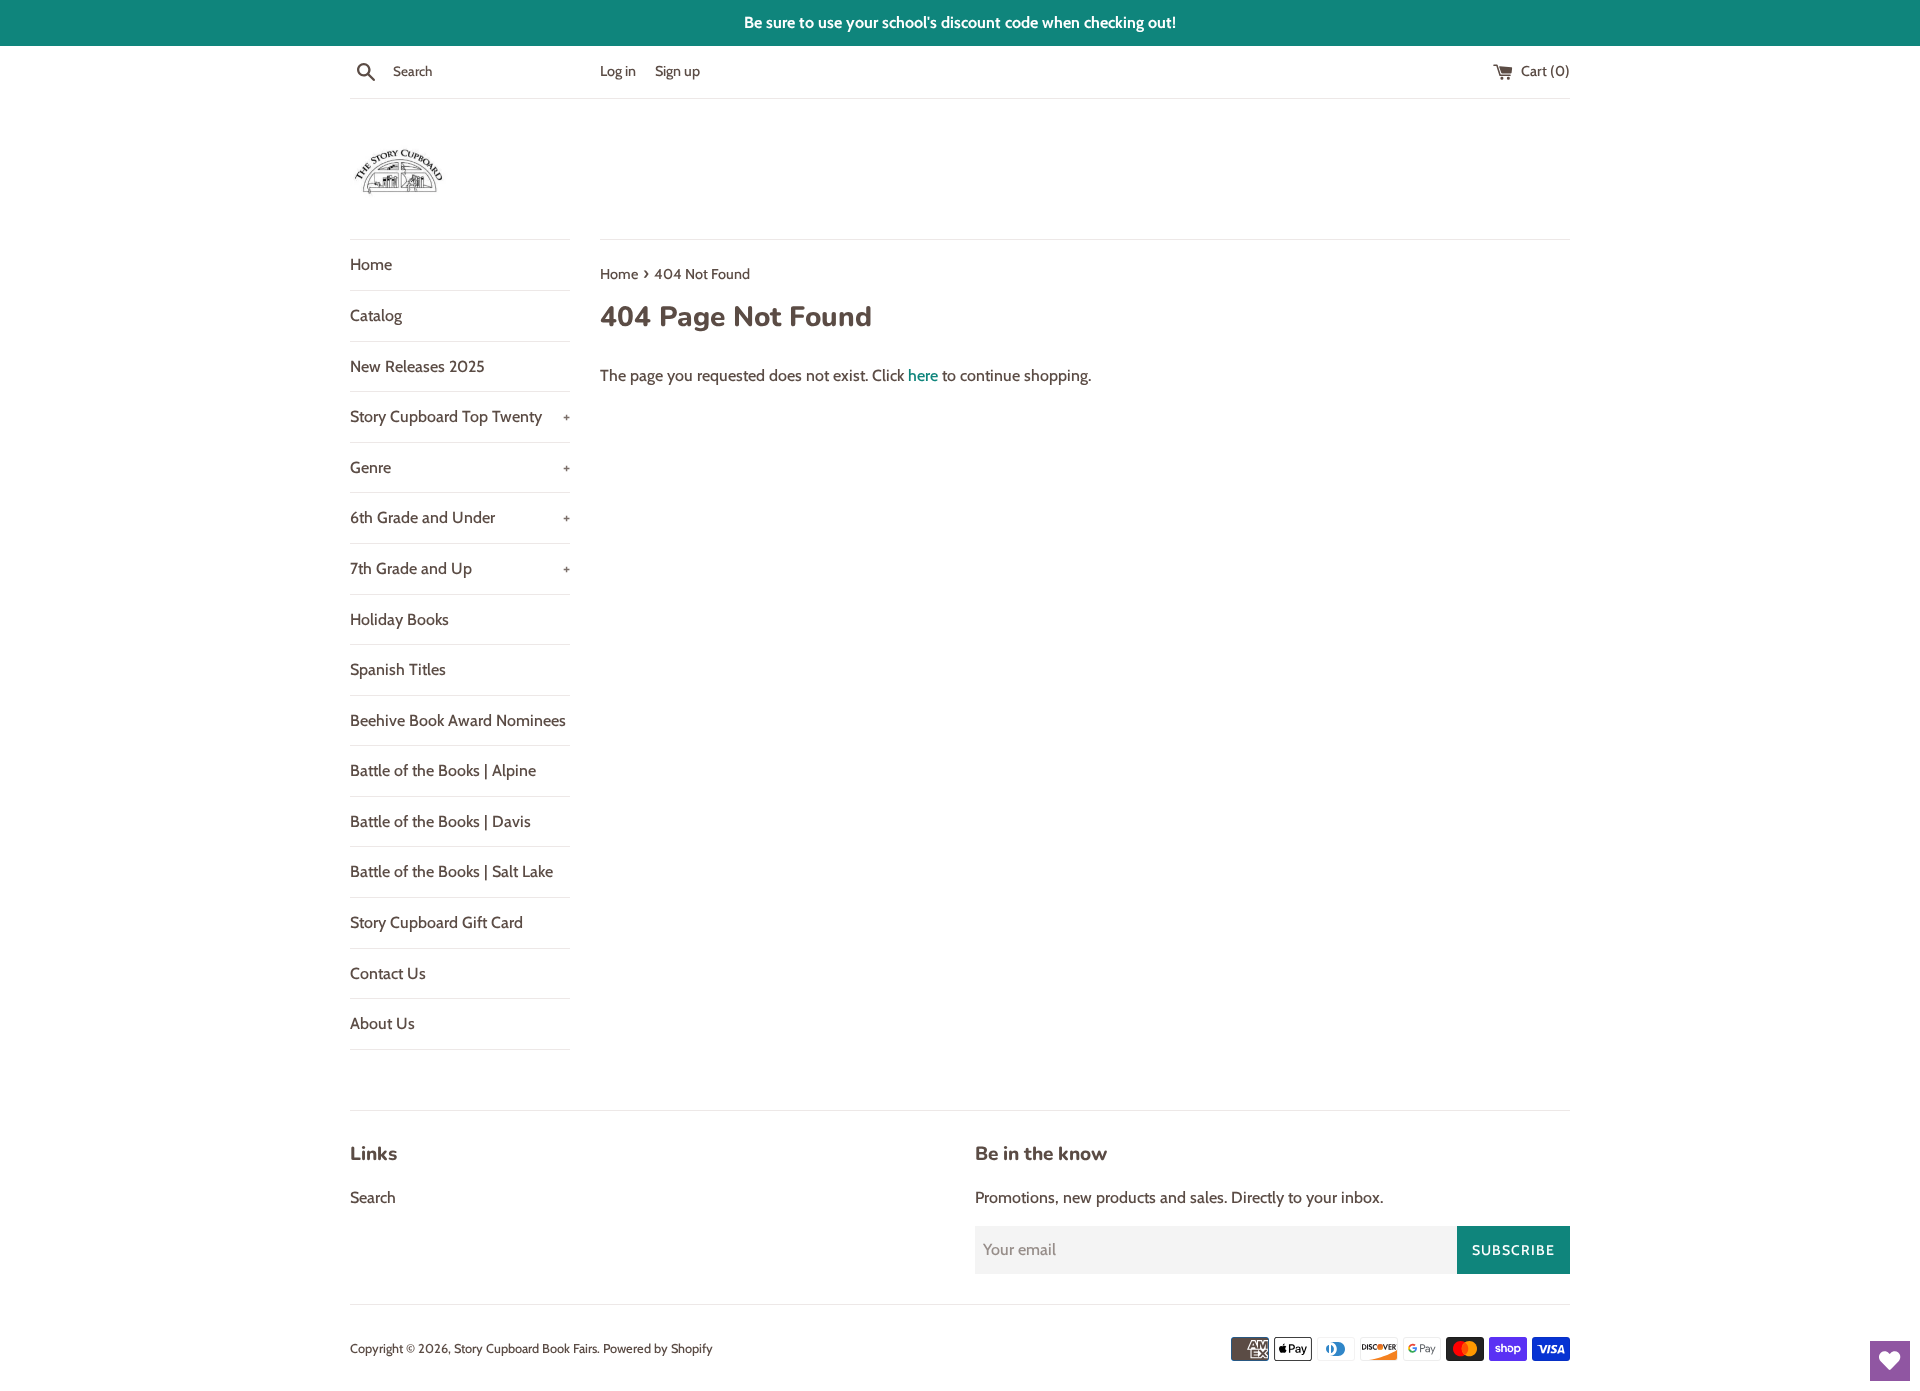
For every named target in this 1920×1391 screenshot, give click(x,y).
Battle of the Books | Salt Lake (451, 871)
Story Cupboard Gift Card (436, 922)
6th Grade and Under (460, 517)
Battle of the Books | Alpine (443, 770)
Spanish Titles (398, 669)
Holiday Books (399, 619)
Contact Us (388, 973)
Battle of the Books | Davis (440, 821)
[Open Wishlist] (1890, 1361)
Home (371, 264)
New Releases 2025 (417, 366)
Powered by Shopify (658, 1348)
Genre (460, 467)
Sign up (677, 71)
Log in (618, 71)
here (923, 375)
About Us (382, 1023)
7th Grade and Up (460, 568)
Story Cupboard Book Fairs (525, 1348)
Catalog (376, 315)
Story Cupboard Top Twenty (460, 416)
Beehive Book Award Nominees (458, 720)
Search (373, 1197)
